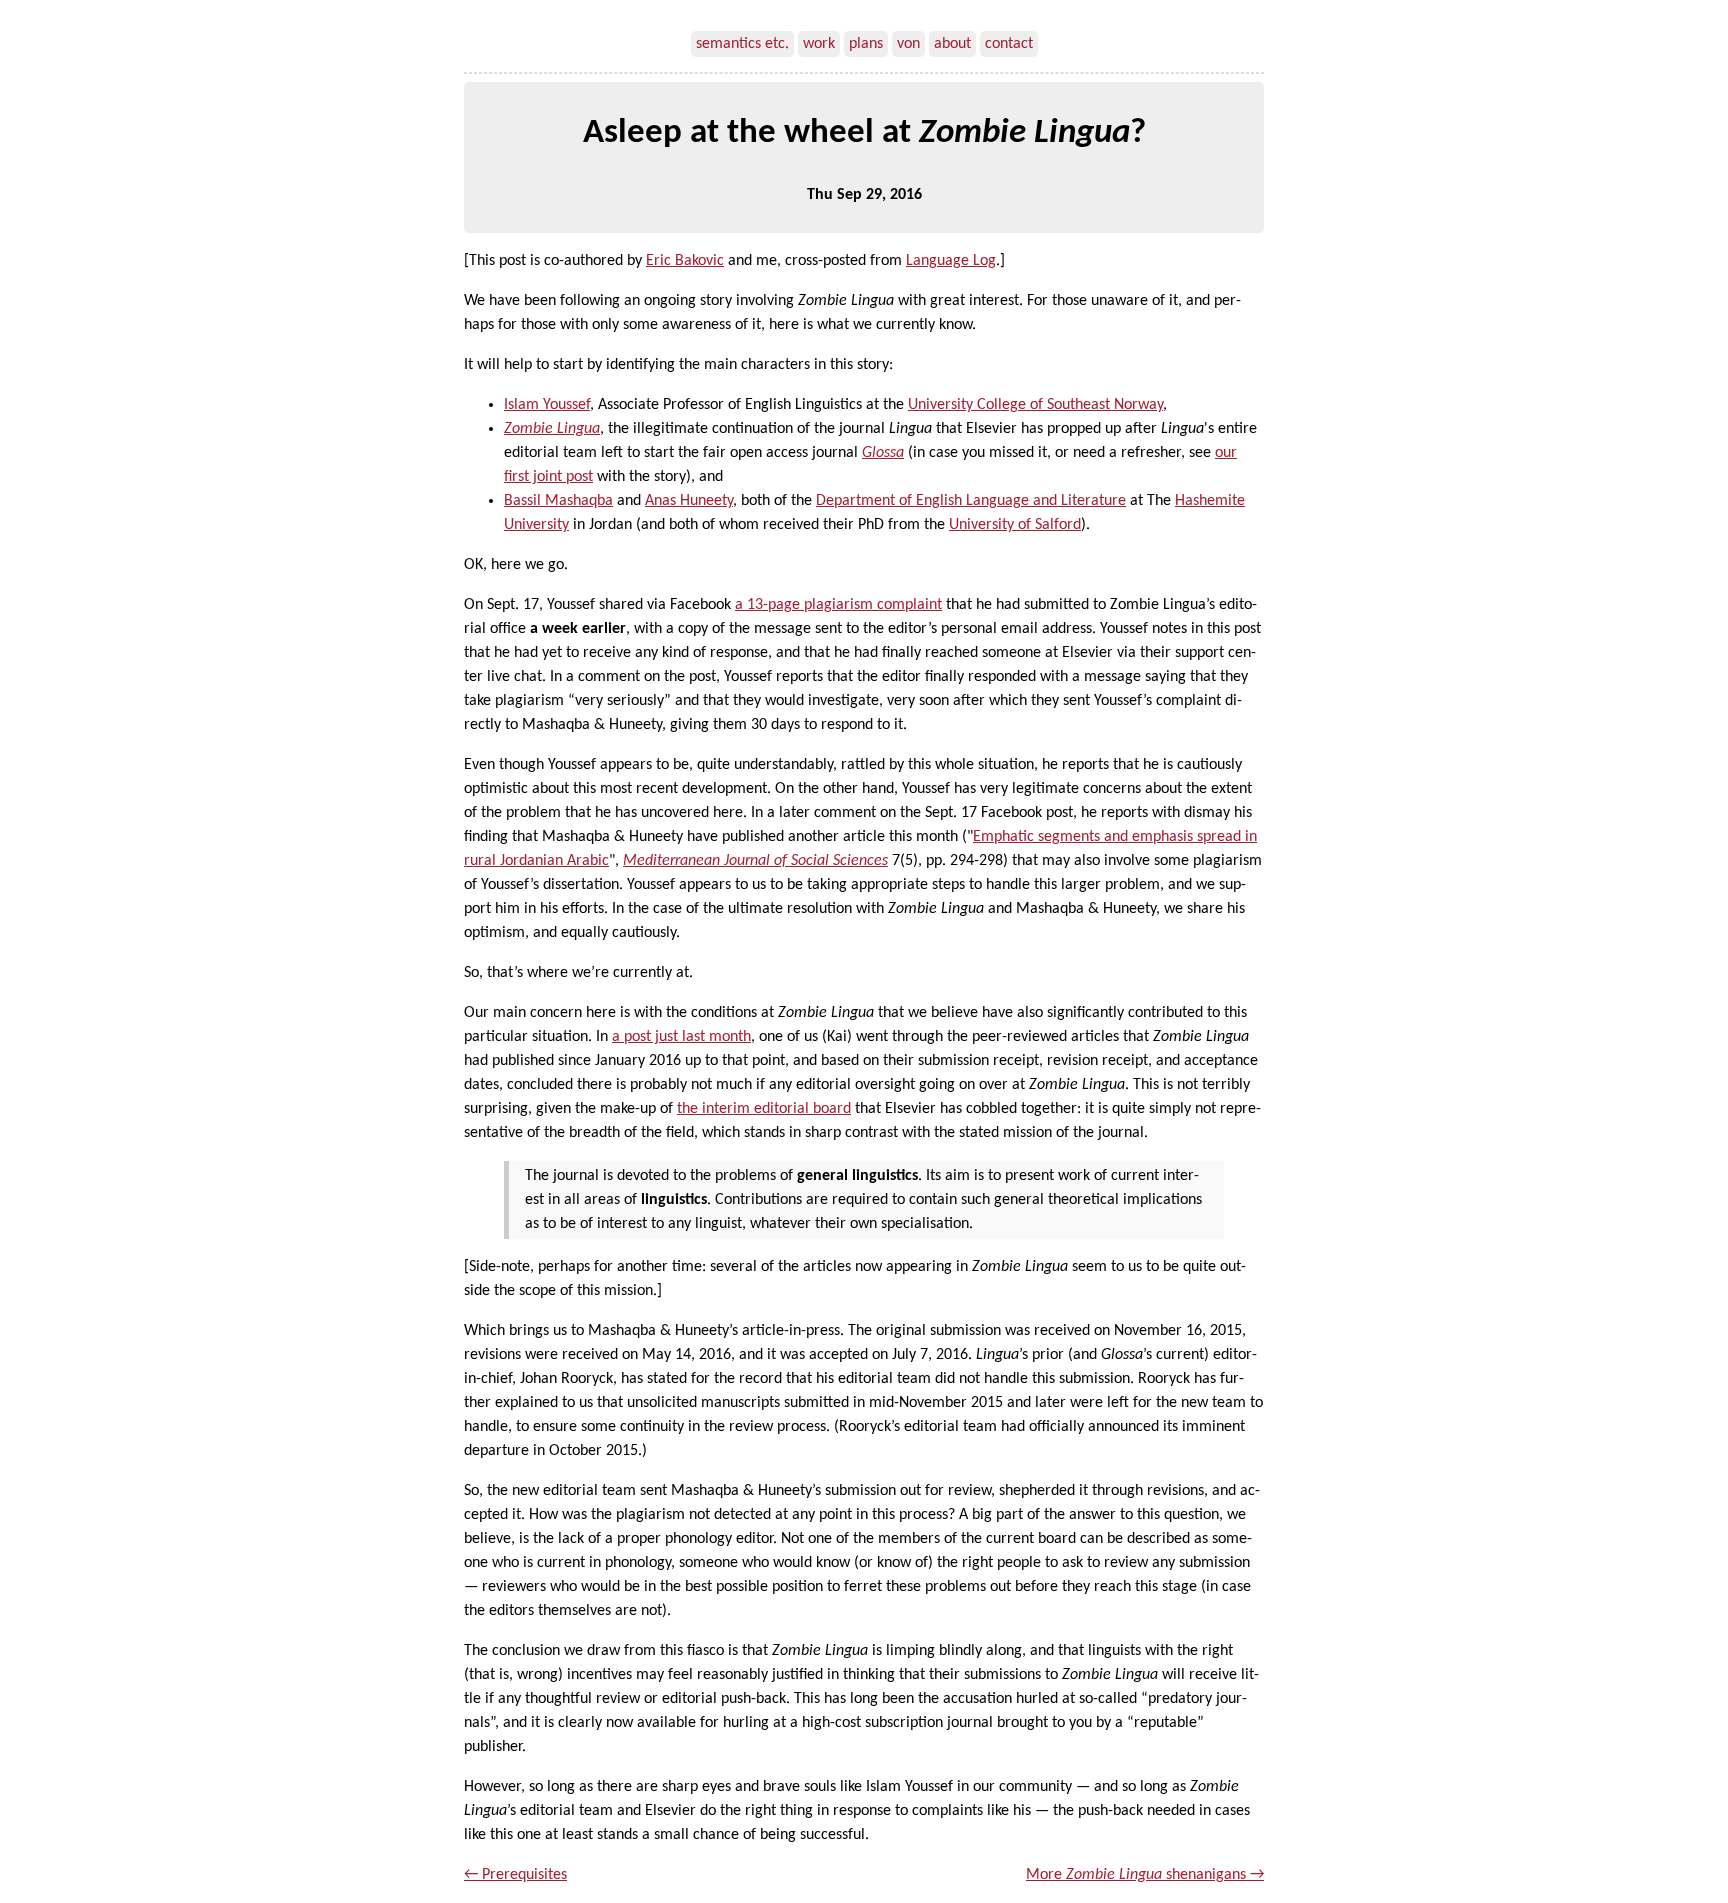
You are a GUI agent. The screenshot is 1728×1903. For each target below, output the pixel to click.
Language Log (951, 261)
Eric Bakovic (685, 261)
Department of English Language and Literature (971, 501)
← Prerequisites (515, 1875)
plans (866, 44)
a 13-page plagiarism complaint (838, 605)
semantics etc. (742, 44)
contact (1009, 44)
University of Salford (1015, 525)
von (908, 44)
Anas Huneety (689, 501)
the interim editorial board (764, 1109)
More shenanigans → (1145, 1875)
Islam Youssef (547, 405)
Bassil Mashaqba (558, 501)
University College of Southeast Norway (1035, 405)
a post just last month (681, 1037)
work (819, 44)
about (952, 44)
